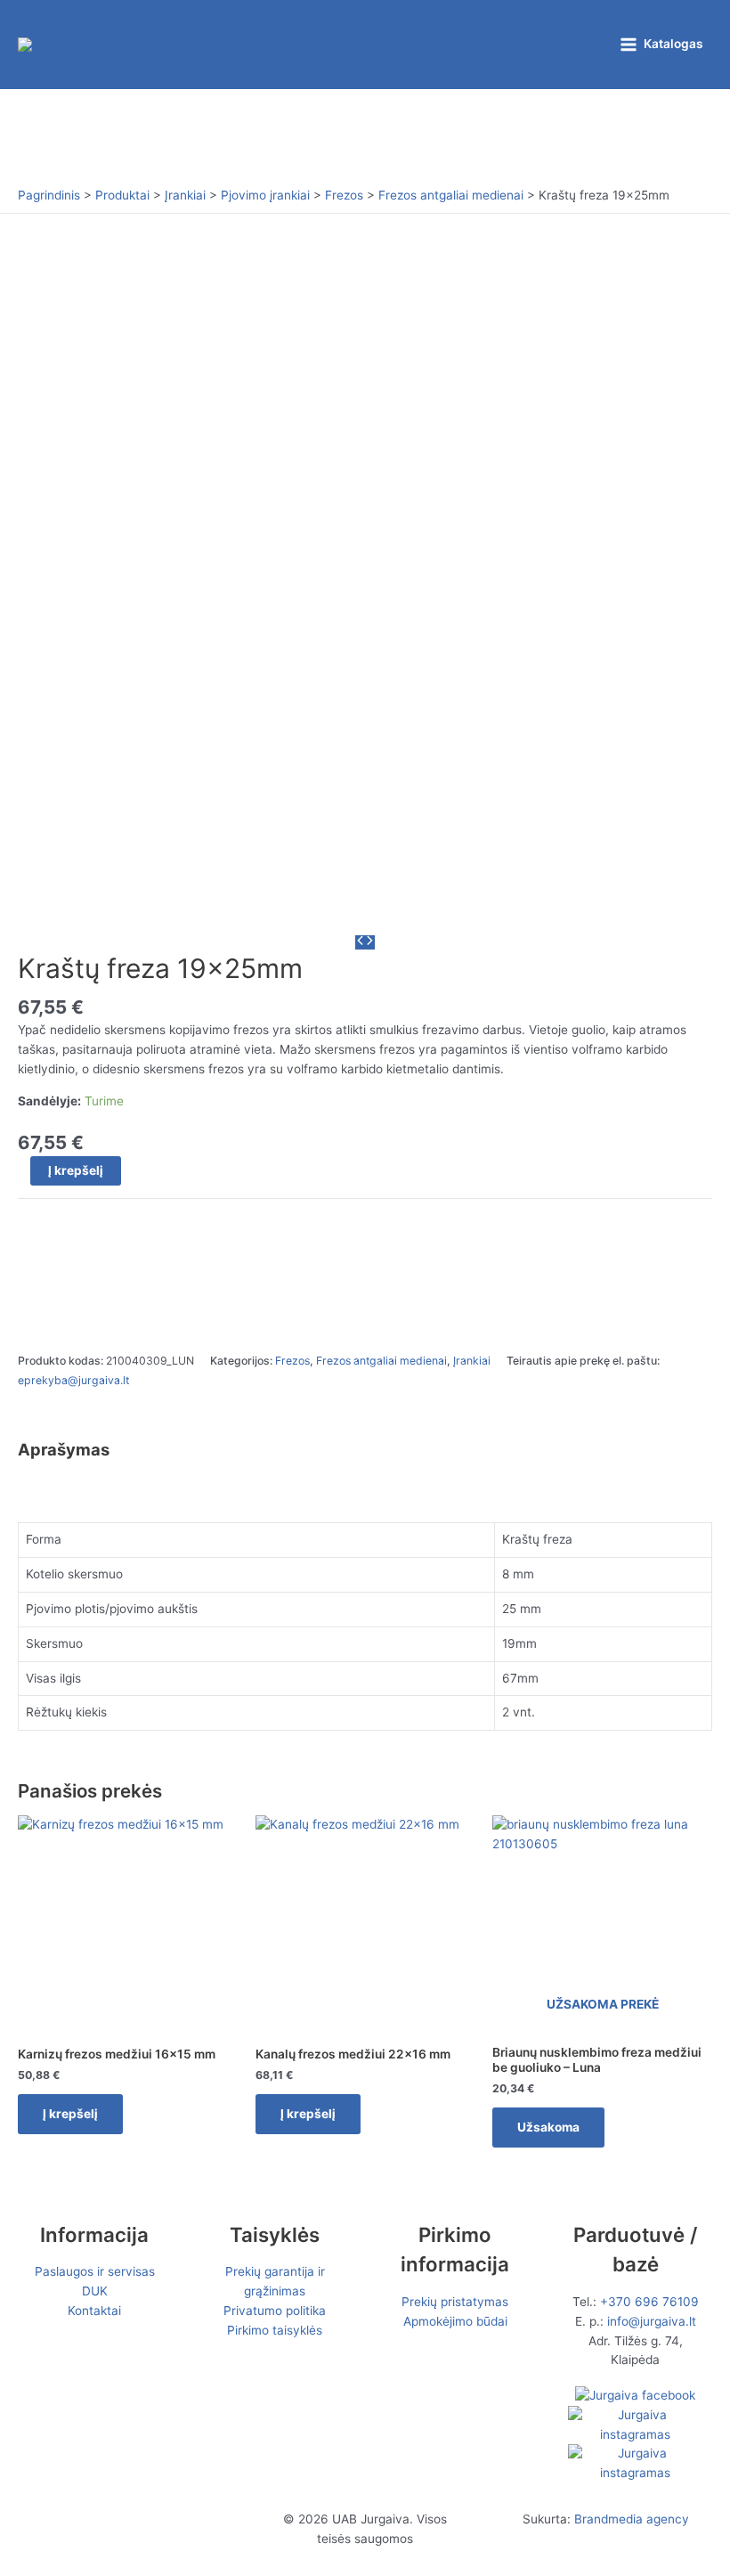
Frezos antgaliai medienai (381, 1361)
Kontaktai (94, 2311)
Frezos (292, 1361)
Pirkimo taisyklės (275, 2330)
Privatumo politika (275, 2311)
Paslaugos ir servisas (95, 2271)
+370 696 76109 (649, 2302)
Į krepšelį (76, 1170)
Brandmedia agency (632, 2519)
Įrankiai (472, 1361)
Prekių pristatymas (455, 2302)
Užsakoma (548, 2127)
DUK (95, 2291)
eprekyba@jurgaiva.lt (73, 1380)
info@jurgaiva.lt (652, 2321)
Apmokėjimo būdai (455, 2321)
